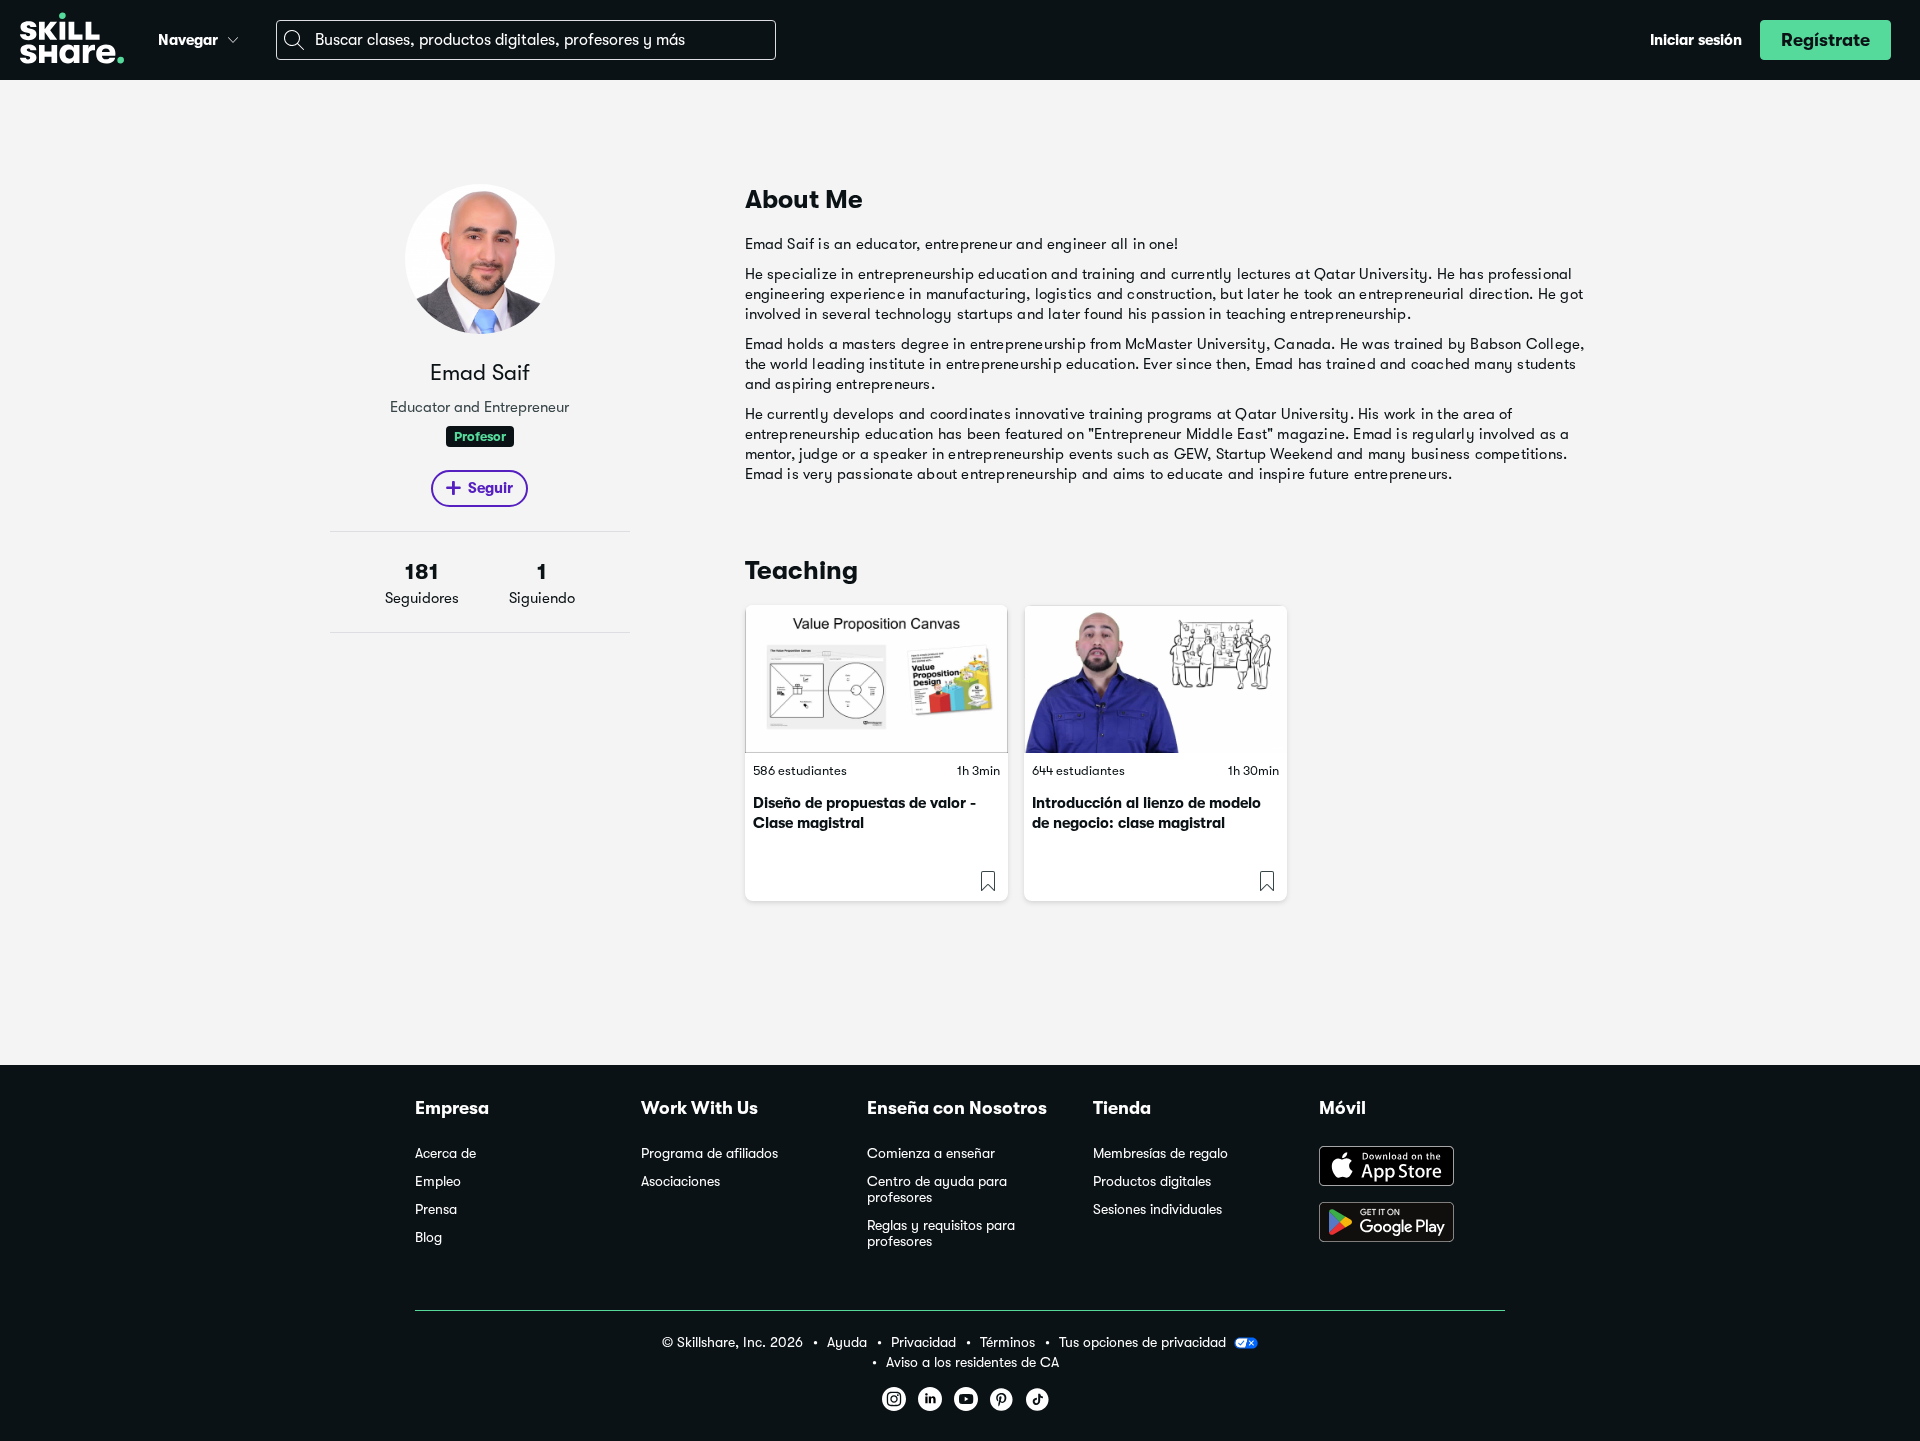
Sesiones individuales (1157, 1209)
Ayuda (847, 1342)
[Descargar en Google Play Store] (1412, 1224)
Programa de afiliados (709, 1153)
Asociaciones (680, 1181)
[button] (233, 37)
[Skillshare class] (876, 679)
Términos (1007, 1342)
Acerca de (445, 1153)
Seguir (490, 488)
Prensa (436, 1209)
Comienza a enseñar (931, 1153)
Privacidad (923, 1342)
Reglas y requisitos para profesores (941, 1233)
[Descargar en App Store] (1412, 1168)
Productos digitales (1152, 1181)
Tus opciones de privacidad (1142, 1342)
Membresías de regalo (1160, 1153)
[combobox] (526, 40)
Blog (428, 1237)
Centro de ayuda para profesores (937, 1189)
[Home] (72, 40)
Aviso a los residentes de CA (972, 1362)
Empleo (438, 1181)
